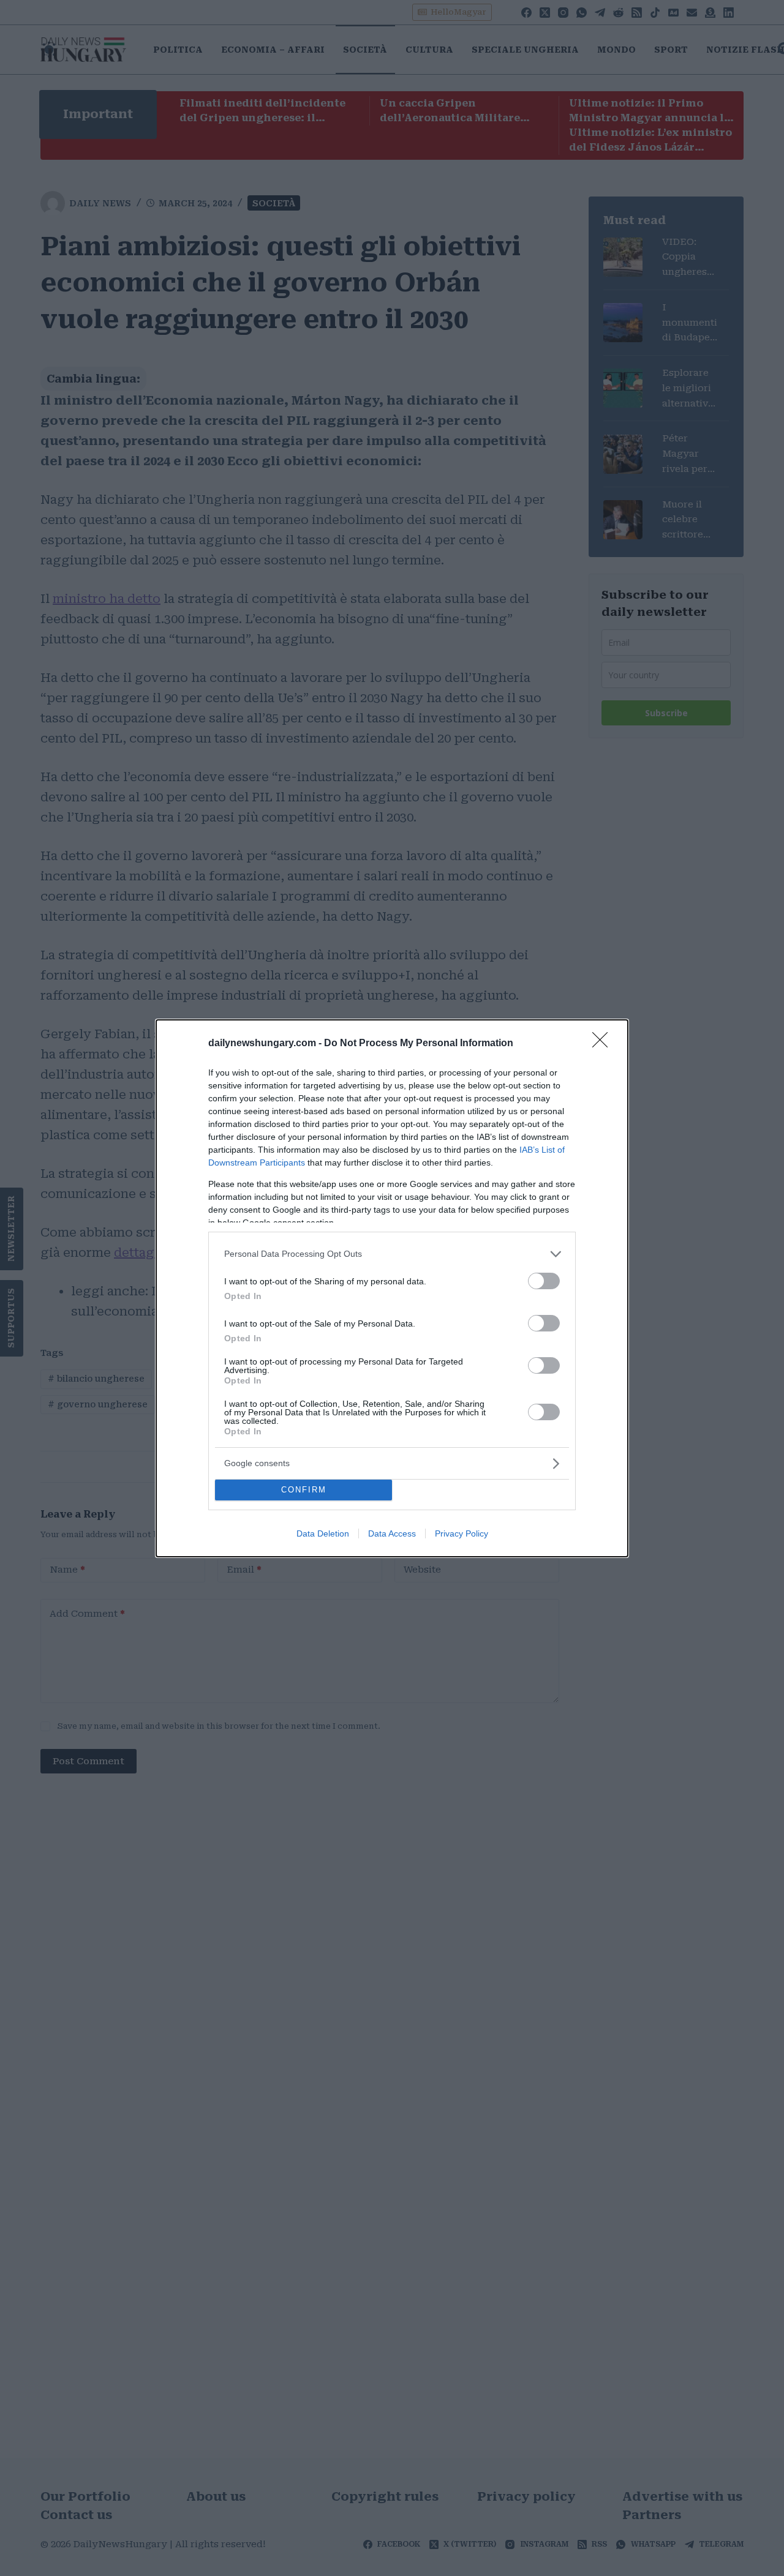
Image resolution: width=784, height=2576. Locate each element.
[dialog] (392, 1288)
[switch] (544, 1281)
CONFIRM (304, 1490)
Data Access (392, 1533)
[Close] (604, 1044)
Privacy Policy (462, 1533)
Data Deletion (323, 1533)
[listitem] (392, 1254)
